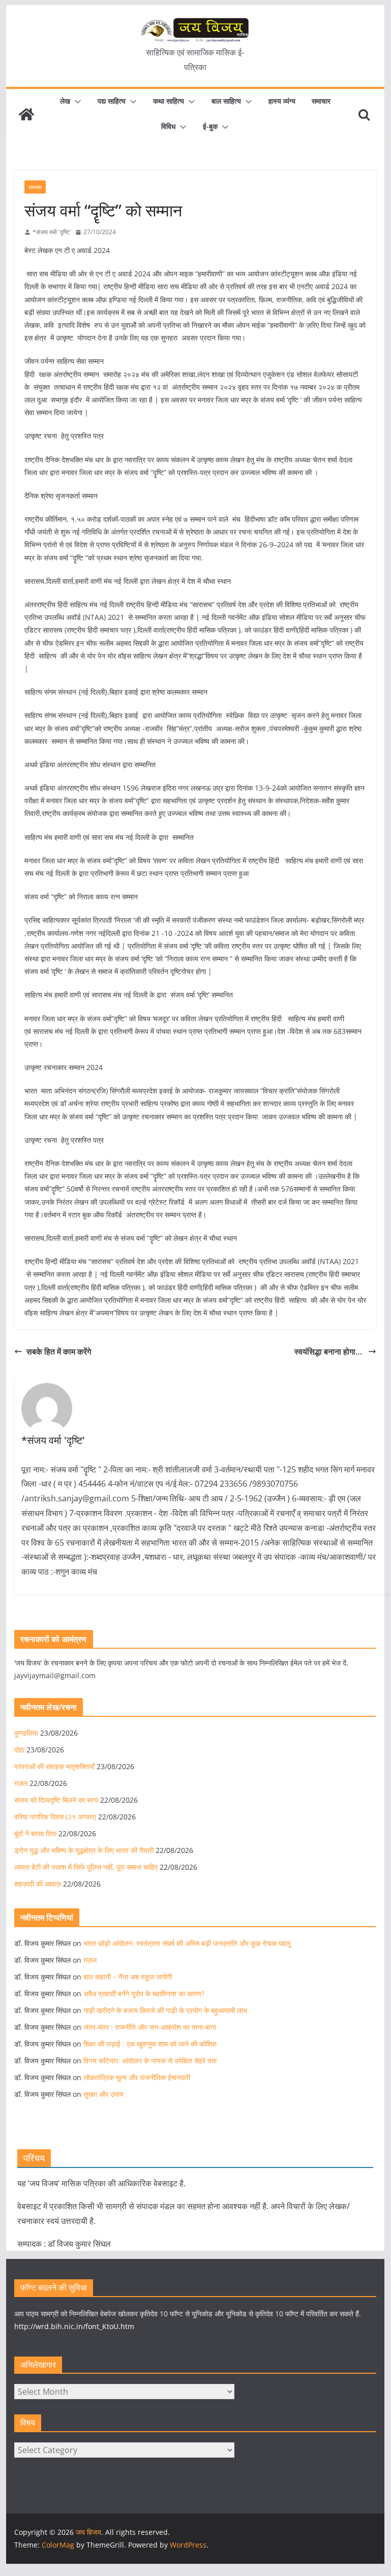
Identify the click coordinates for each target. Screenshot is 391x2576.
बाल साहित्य (226, 101)
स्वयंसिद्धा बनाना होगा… (329, 1352)
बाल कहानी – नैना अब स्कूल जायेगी (128, 1977)
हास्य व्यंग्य (282, 101)
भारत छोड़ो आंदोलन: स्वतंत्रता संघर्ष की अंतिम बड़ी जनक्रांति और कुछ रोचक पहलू (187, 1943)
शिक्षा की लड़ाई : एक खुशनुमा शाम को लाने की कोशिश (150, 2044)
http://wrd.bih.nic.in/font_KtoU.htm (74, 2326)
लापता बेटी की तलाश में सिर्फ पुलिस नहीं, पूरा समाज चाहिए (86, 1867)
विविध (168, 126)
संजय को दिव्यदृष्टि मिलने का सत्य (56, 1800)
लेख (65, 101)
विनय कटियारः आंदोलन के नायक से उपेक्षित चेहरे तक (150, 2061)
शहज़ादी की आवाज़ (38, 1884)
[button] (76, 102)
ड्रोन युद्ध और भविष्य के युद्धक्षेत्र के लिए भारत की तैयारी (84, 1850)
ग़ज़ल (21, 1783)
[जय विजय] (26, 114)
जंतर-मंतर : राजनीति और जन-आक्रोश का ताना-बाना (150, 2027)
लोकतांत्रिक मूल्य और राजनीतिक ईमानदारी (137, 2077)
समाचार (321, 101)
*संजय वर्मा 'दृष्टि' (52, 232)
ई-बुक (210, 126)
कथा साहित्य (169, 101)
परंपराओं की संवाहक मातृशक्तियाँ (54, 1766)
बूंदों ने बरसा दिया (35, 1833)
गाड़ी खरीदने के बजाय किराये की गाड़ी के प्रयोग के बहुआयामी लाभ (165, 2010)
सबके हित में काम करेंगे (59, 1352)
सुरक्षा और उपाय (103, 2094)
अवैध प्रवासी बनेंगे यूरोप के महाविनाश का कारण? (144, 1993)
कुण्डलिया (26, 1733)
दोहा (19, 1750)
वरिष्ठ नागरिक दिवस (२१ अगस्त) (55, 1817)
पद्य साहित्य (112, 101)
